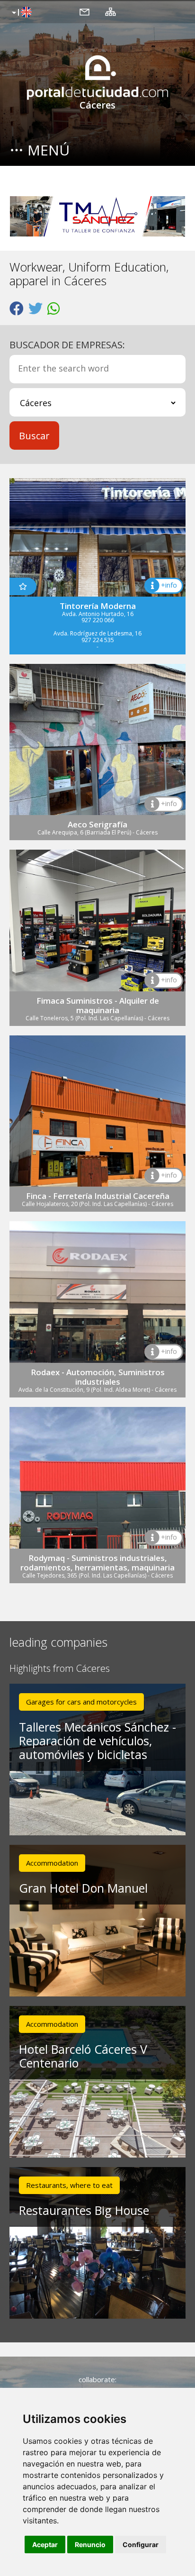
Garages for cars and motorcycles (81, 1702)
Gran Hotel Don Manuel (83, 1888)
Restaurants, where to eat (69, 2185)
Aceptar (45, 2544)
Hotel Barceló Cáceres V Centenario (83, 2056)
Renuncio (90, 2544)
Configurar (141, 2544)
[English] (21, 13)
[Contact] (84, 11)
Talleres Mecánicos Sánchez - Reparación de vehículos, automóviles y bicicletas (97, 1741)
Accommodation (52, 1863)
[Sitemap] (111, 11)
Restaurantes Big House (84, 2210)
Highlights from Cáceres (60, 1669)
